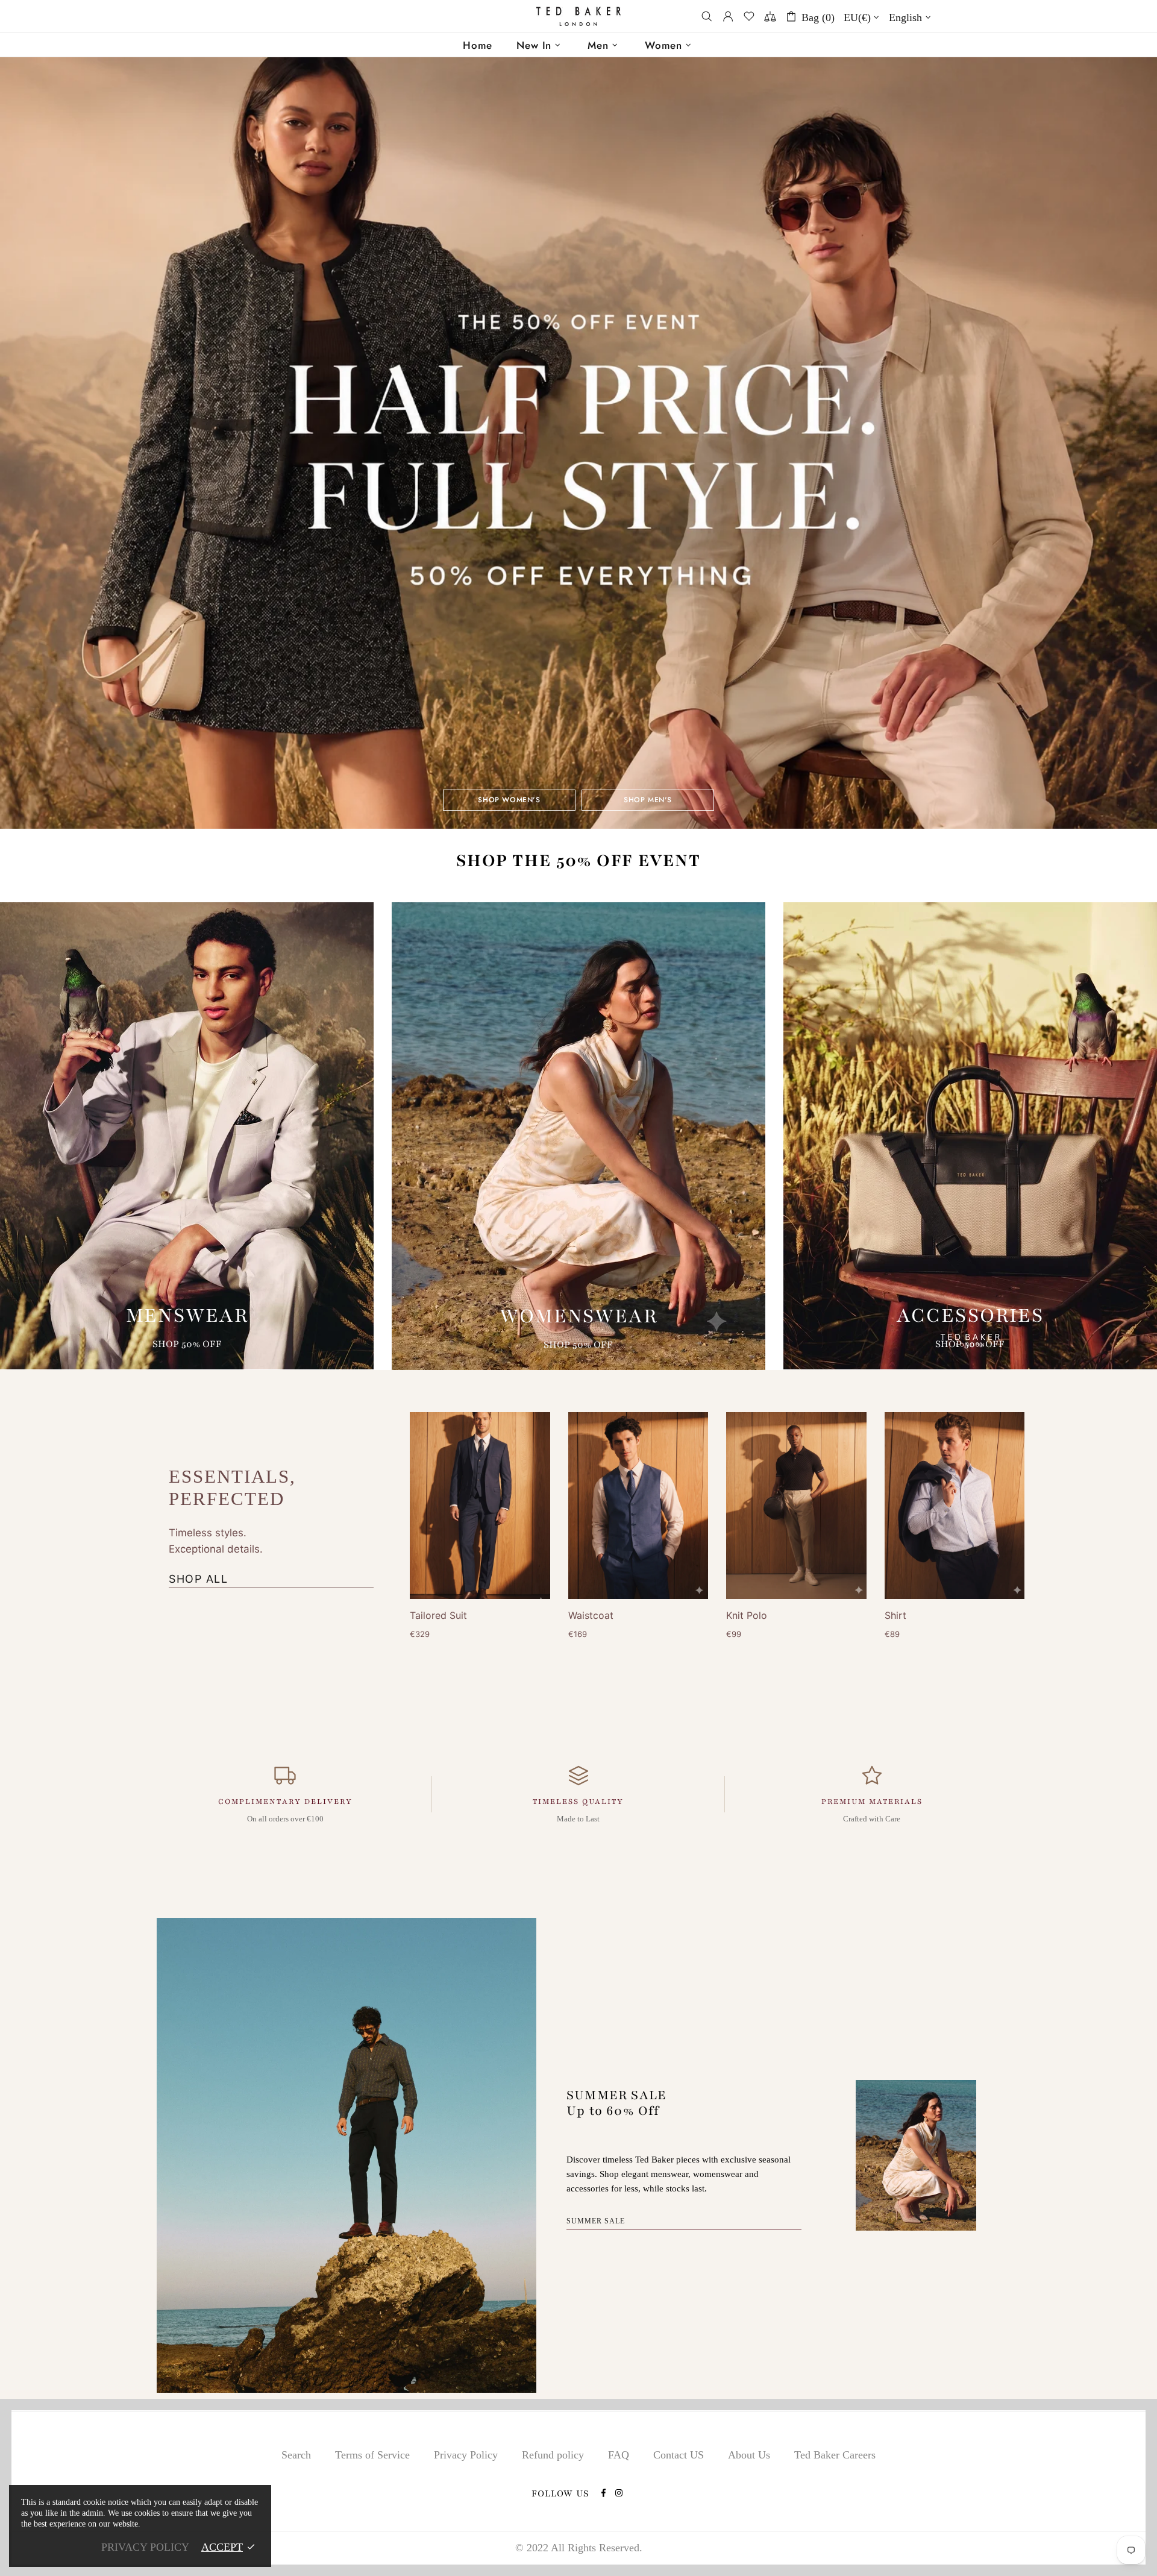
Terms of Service (372, 2455)
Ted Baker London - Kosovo (578, 17)
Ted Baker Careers (835, 2455)
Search (296, 2455)
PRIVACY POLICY (145, 2547)
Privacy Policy (466, 2455)
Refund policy (553, 2455)
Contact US (679, 2455)
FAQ (619, 2455)
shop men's (648, 800)
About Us (749, 2455)
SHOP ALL (198, 1579)
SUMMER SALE (596, 2221)
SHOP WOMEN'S (509, 800)
